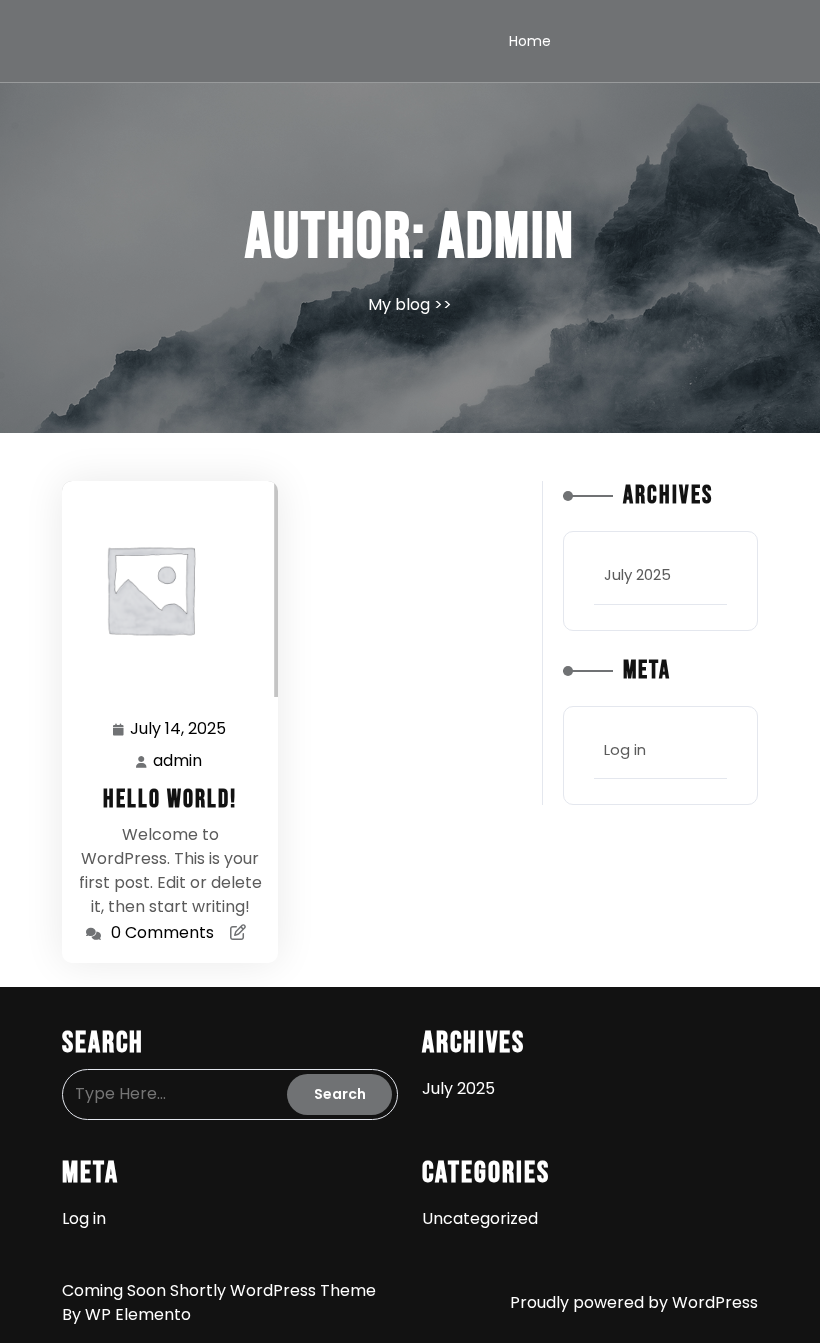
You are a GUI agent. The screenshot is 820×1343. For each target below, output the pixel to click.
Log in (625, 749)
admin (178, 761)
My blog (399, 304)
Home (530, 41)
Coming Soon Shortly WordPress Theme (219, 1290)
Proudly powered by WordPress (634, 1302)
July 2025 (637, 574)
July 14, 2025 (179, 730)
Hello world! (170, 799)
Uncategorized (480, 1218)
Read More (162, 588)
